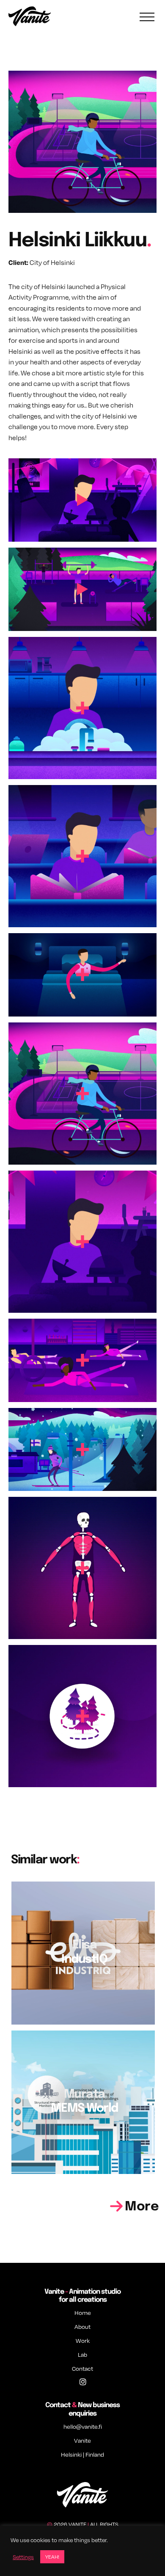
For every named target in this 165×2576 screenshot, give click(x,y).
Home (83, 2313)
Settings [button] (23, 2557)
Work (83, 2340)
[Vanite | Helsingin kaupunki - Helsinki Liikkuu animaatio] (82, 588)
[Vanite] (30, 17)
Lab (82, 2354)
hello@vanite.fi (83, 2426)
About (82, 2327)
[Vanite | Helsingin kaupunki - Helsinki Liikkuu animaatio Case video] (82, 499)
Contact (82, 2368)
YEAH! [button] (52, 2557)
